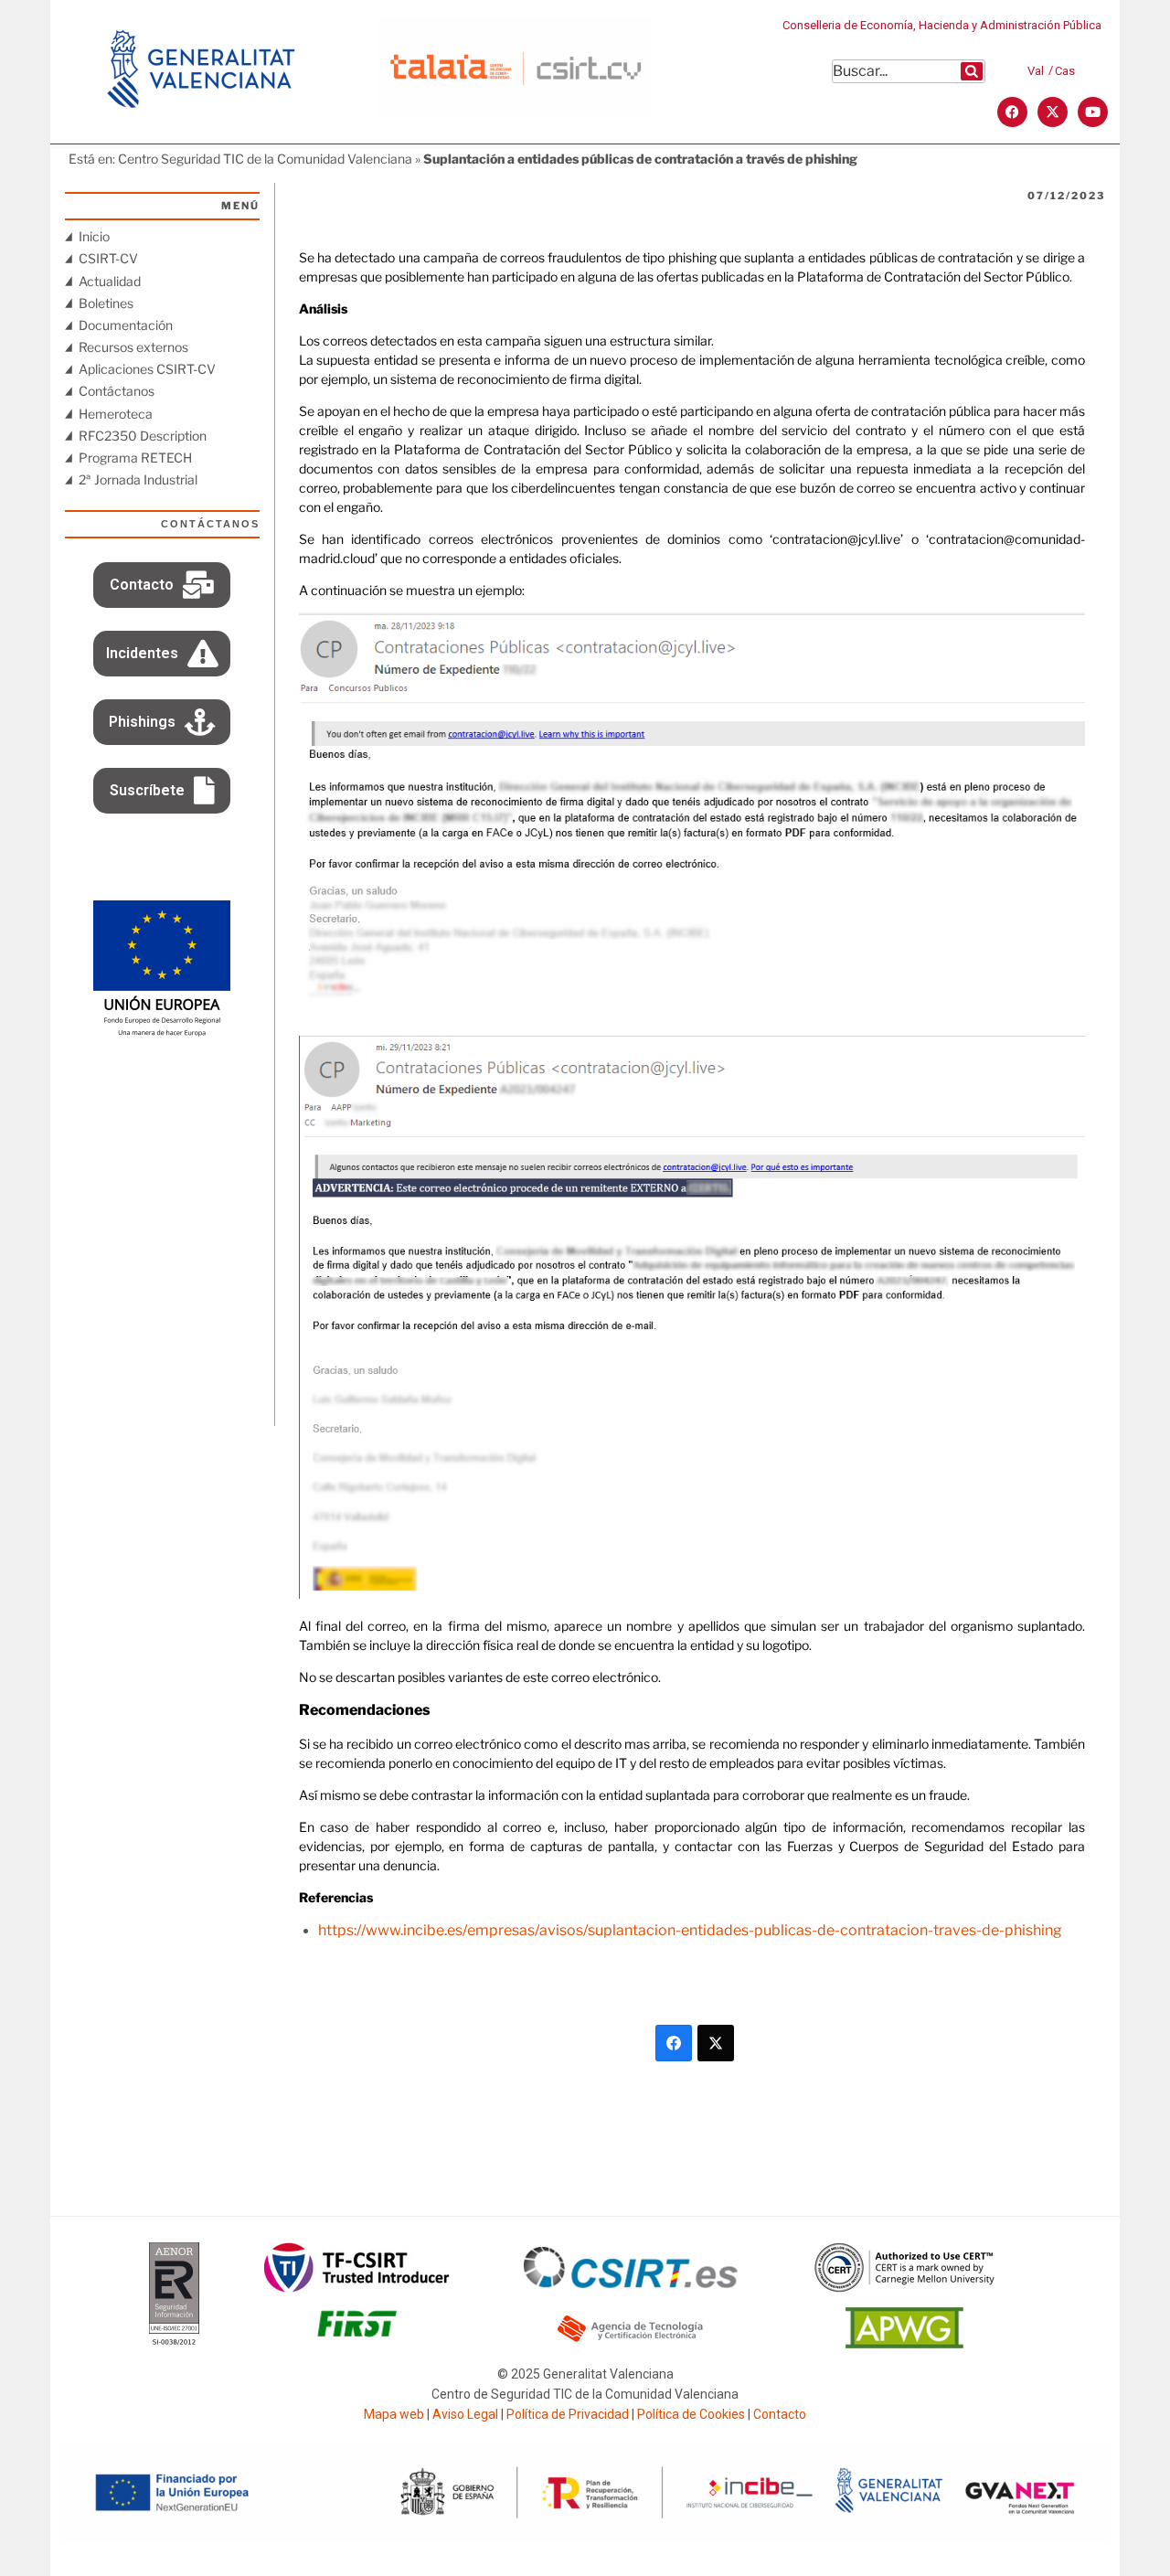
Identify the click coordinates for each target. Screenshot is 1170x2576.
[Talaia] (515, 115)
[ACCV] (631, 2339)
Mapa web (394, 2414)
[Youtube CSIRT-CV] (1093, 112)
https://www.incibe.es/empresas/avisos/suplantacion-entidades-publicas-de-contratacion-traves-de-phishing (690, 1930)
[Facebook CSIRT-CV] (1012, 112)
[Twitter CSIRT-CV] (1053, 112)
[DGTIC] (162, 1033)
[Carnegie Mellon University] (905, 2288)
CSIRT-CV (108, 258)
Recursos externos (133, 347)
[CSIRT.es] (631, 2283)
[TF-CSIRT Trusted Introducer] (357, 2288)
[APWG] (904, 2343)
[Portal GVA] (201, 132)
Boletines (106, 303)
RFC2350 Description (143, 436)
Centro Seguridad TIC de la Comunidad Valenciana (265, 159)
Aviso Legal (465, 2414)
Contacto (780, 2414)
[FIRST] (356, 2343)
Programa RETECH (135, 458)
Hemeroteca (116, 414)
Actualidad (110, 281)
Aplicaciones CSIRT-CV (147, 369)
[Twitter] (716, 2043)
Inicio (94, 236)
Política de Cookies (691, 2414)
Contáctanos (117, 391)
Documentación (126, 325)
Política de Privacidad (568, 2414)
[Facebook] (674, 2043)
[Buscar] (972, 71)
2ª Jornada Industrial (138, 479)
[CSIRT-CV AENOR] (174, 2343)
